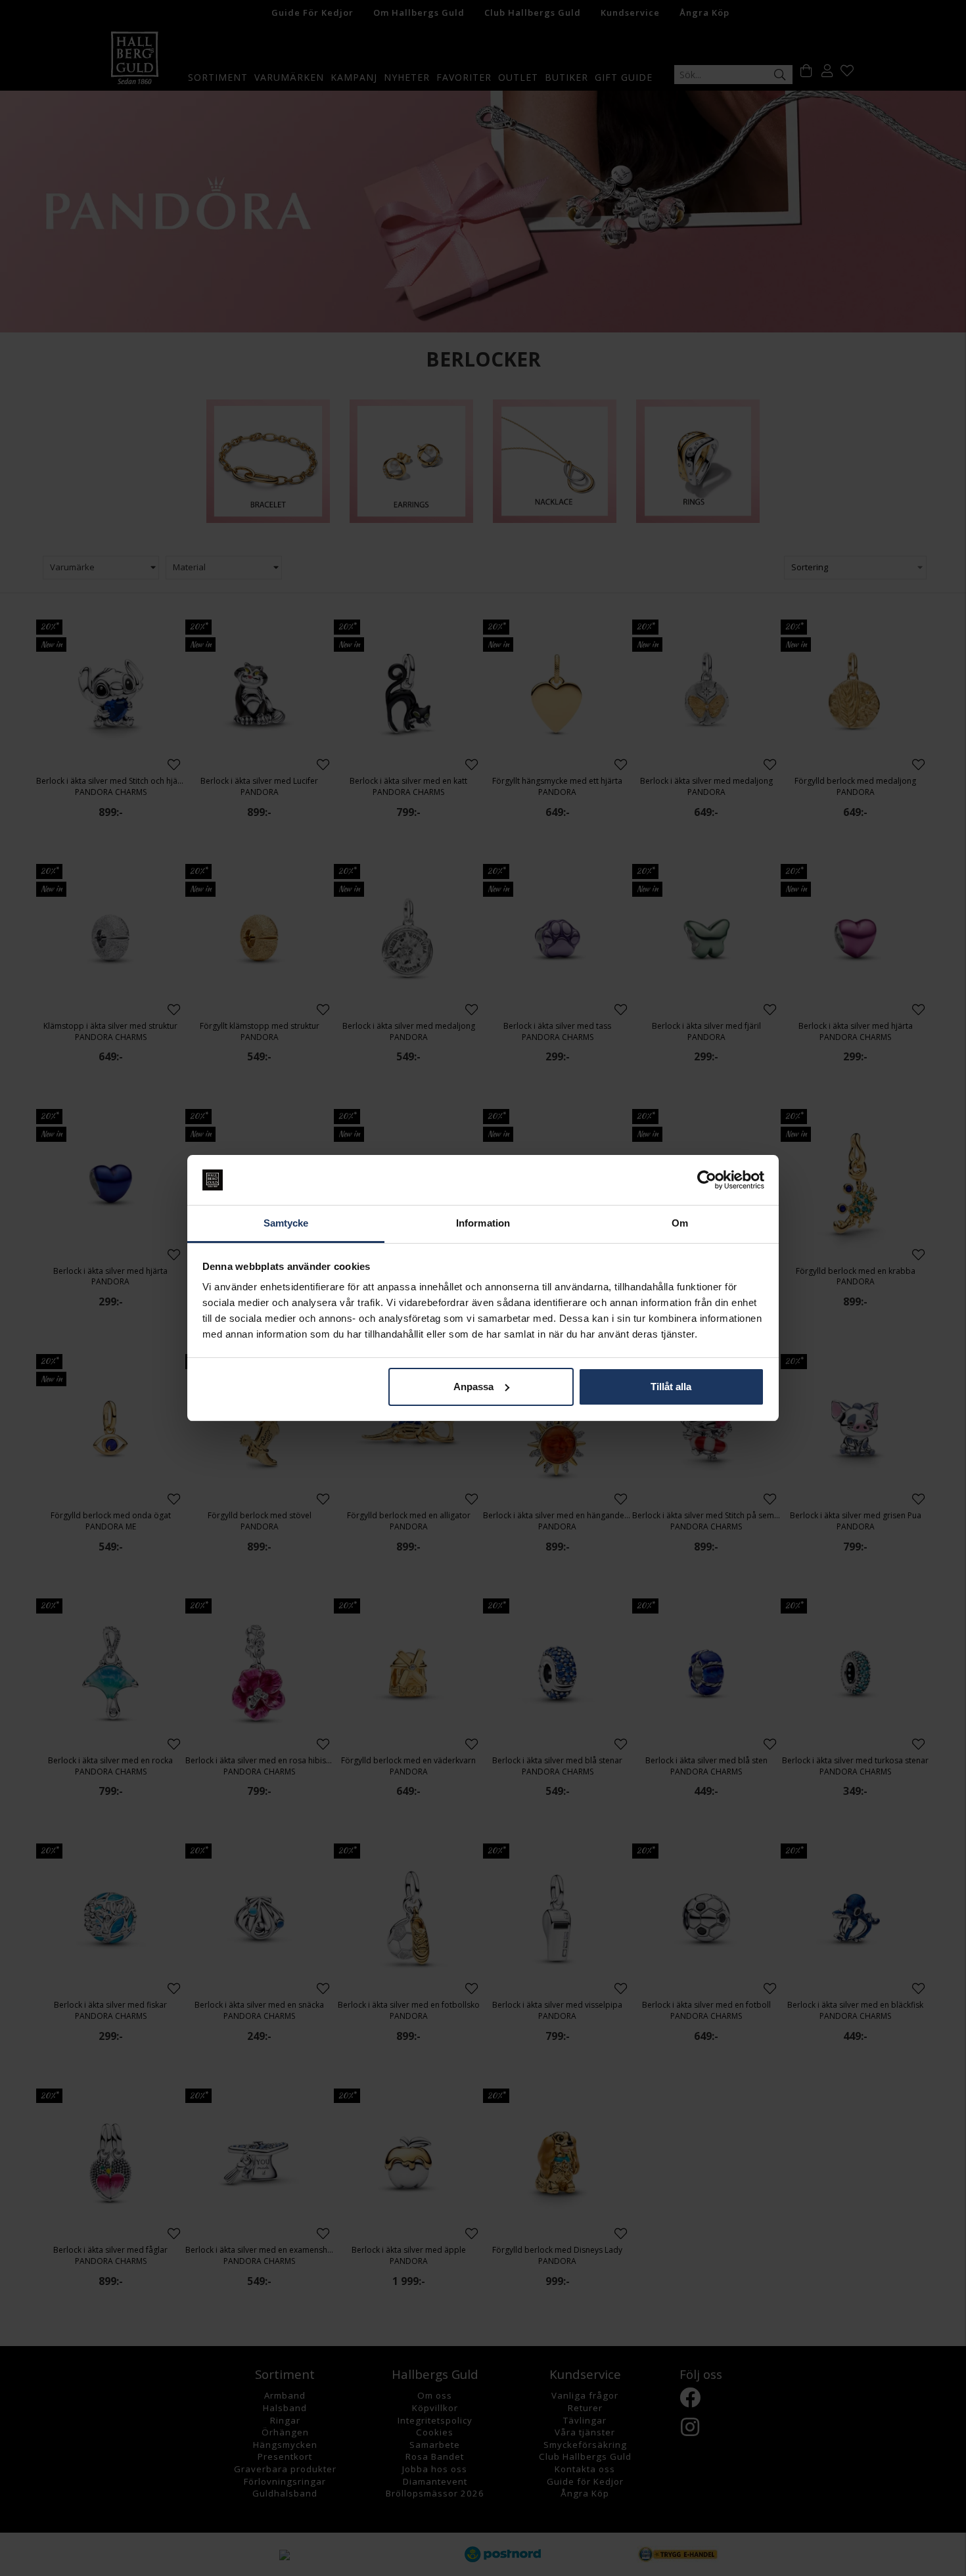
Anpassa (473, 1387)
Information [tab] (483, 1223)
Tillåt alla (671, 1387)
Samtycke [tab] (286, 1223)
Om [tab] (680, 1223)
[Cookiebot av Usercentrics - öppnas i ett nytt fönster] (707, 1180)
